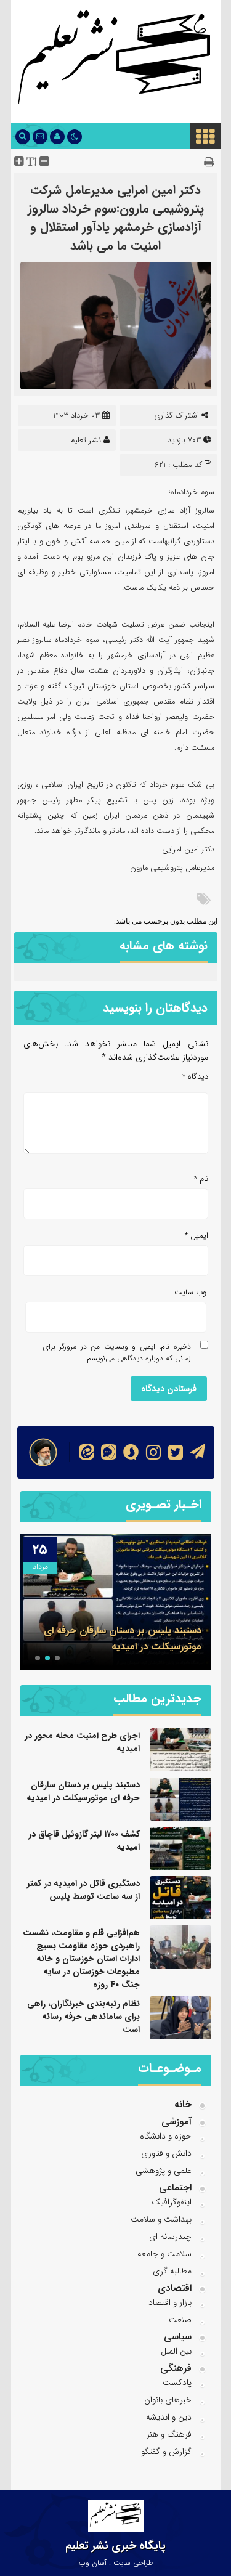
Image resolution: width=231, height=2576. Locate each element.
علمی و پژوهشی (164, 2171)
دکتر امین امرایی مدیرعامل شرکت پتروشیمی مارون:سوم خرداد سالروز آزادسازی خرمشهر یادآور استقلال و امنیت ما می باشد (116, 218)
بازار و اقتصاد (170, 2302)
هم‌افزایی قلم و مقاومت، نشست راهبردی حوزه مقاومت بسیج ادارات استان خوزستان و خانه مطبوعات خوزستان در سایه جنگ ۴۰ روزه (81, 1959)
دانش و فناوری (166, 2153)
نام (201, 1179)
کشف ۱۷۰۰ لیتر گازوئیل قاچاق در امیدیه (84, 1841)
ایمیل (197, 1236)
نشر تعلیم (86, 440)
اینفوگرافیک (172, 2202)
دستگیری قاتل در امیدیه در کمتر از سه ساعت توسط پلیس (83, 1890)
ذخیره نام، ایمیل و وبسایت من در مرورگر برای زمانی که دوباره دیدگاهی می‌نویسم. (117, 1352)
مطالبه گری (172, 2271)
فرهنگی (176, 2368)
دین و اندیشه (169, 2417)
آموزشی (176, 2122)
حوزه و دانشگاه (166, 2136)
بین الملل (176, 2351)
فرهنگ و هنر (169, 2434)
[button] (57, 1658)
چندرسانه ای (170, 2237)
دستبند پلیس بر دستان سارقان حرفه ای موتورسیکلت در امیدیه (123, 1639)
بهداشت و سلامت (161, 2219)
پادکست (177, 2383)
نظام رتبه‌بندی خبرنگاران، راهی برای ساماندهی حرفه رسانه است (83, 2017)
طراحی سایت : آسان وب (116, 2563)
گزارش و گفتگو (166, 2452)
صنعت (180, 2320)
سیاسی (178, 2337)
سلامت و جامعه (164, 2254)
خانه (183, 2104)
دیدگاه (195, 1077)
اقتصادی (175, 2288)
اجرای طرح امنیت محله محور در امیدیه (82, 1742)
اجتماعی (175, 2188)
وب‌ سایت (190, 1292)
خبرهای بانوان (168, 2400)
